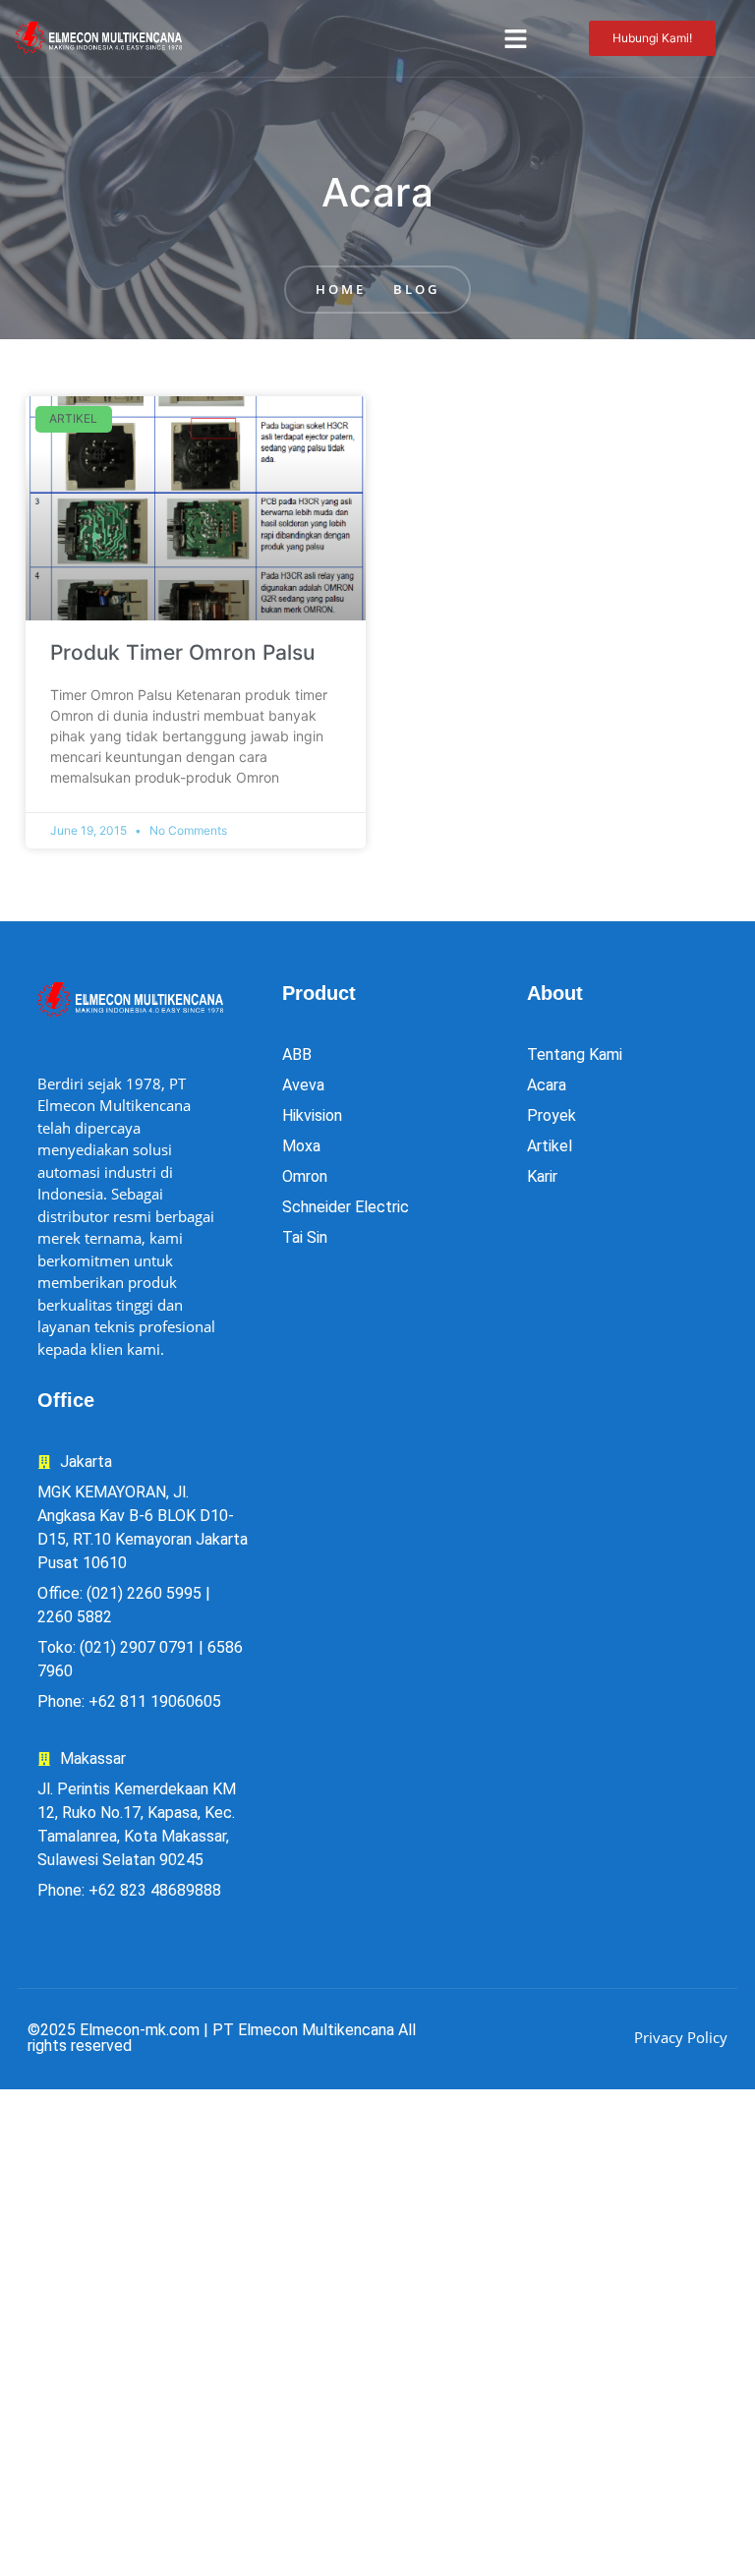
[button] (516, 38)
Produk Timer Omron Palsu (182, 652)
